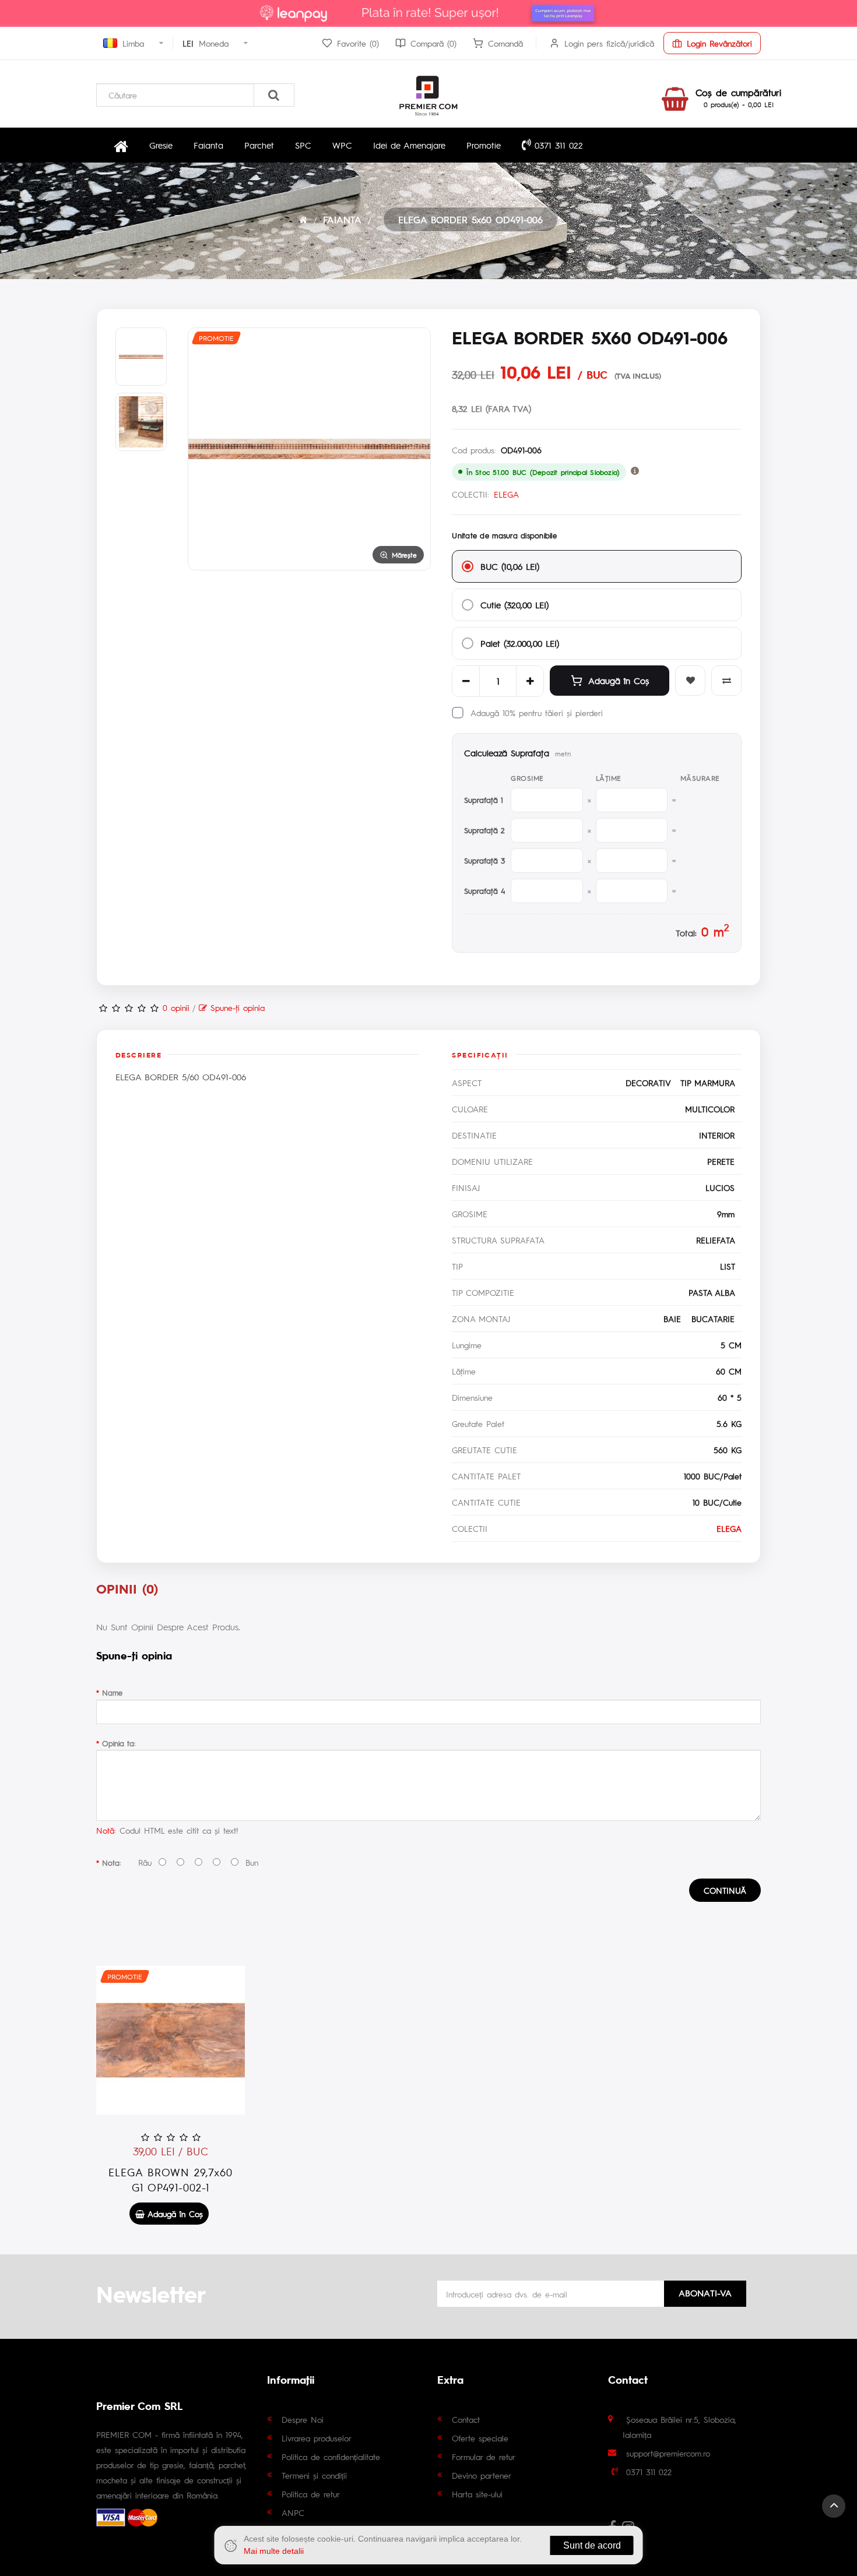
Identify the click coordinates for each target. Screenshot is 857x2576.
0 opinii (176, 1007)
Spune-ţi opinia (236, 1007)
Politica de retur (311, 2494)
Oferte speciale (480, 2438)
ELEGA (506, 494)
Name (112, 1692)
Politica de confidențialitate (331, 2457)
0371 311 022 (557, 145)
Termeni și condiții (314, 2475)
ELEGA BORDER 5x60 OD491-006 (470, 219)
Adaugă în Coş (619, 680)
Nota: (111, 1863)
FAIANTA (342, 219)
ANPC (293, 2512)
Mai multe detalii (274, 2551)
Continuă (725, 1890)
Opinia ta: (119, 1743)
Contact (466, 2419)
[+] (530, 681)
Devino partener (482, 2475)
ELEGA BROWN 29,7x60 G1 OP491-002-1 (171, 2179)
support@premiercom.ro (668, 2453)
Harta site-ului (477, 2494)
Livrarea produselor (317, 2438)
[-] (466, 681)
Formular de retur (484, 2457)
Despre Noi (303, 2419)
